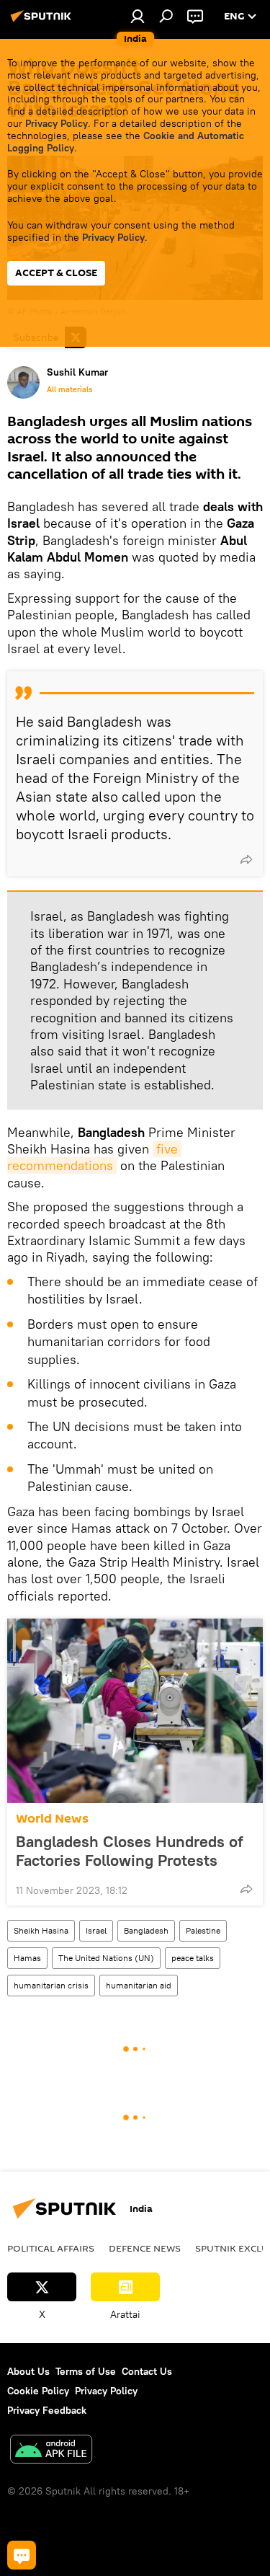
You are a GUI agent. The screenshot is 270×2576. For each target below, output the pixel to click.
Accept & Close (56, 273)
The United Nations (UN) (106, 1958)
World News (52, 1819)
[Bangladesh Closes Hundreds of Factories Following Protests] (135, 1711)
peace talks (193, 1958)
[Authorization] (138, 16)
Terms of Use (86, 2371)
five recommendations (94, 1157)
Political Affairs (51, 2248)
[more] (246, 859)
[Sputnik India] (43, 22)
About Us (28, 2371)
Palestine (203, 1930)
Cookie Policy (38, 2391)
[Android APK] (51, 2451)
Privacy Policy (57, 123)
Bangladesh (146, 1930)
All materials (69, 389)
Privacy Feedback (47, 2410)
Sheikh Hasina (41, 1930)
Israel (96, 1930)
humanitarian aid (139, 1985)
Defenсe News (145, 2248)
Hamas (27, 1958)
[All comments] (22, 2555)
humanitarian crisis (51, 1985)
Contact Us (147, 2371)
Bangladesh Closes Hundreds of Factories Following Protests (129, 1851)
